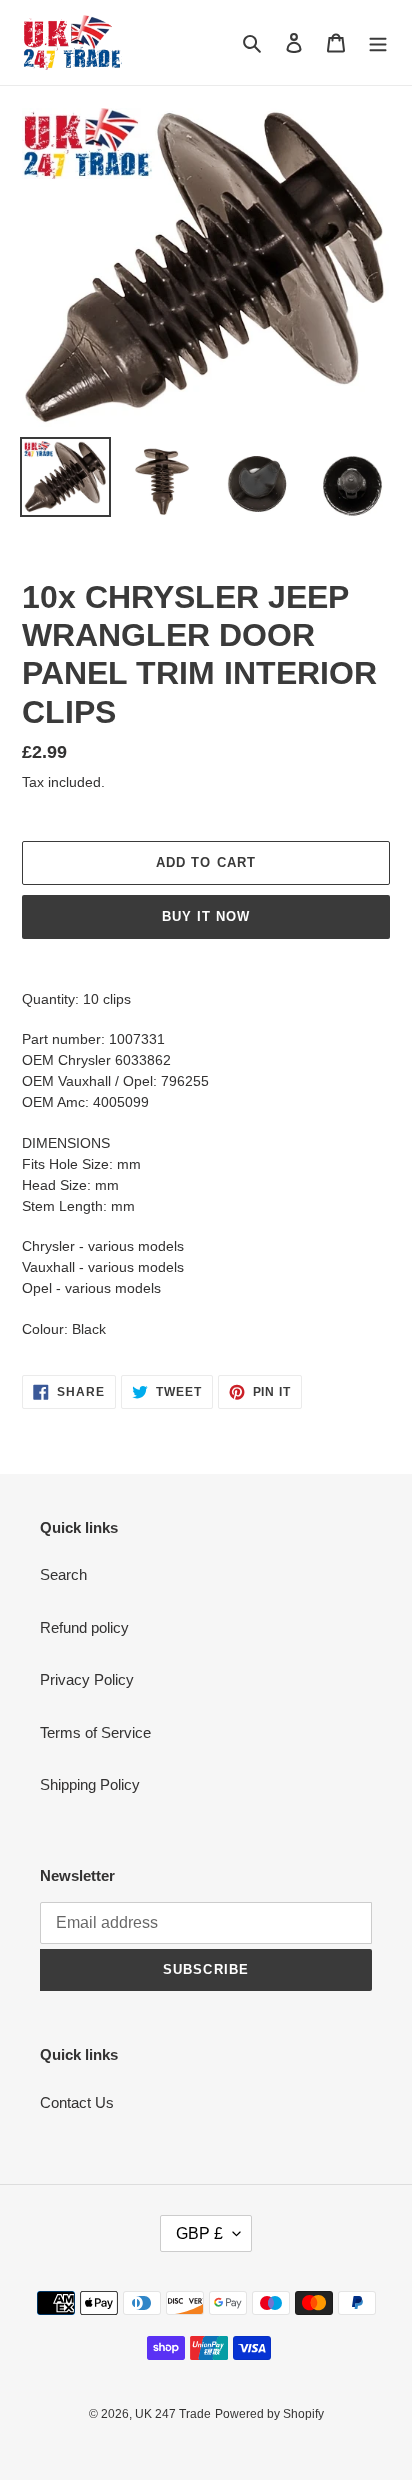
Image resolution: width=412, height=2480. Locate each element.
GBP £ (199, 2233)
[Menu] (378, 42)
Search (63, 1574)
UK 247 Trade (173, 2414)
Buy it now (206, 916)
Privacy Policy (87, 1679)
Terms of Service (95, 1732)
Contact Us (77, 2102)
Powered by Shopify (269, 2414)
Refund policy (84, 1627)
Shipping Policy (90, 1784)
